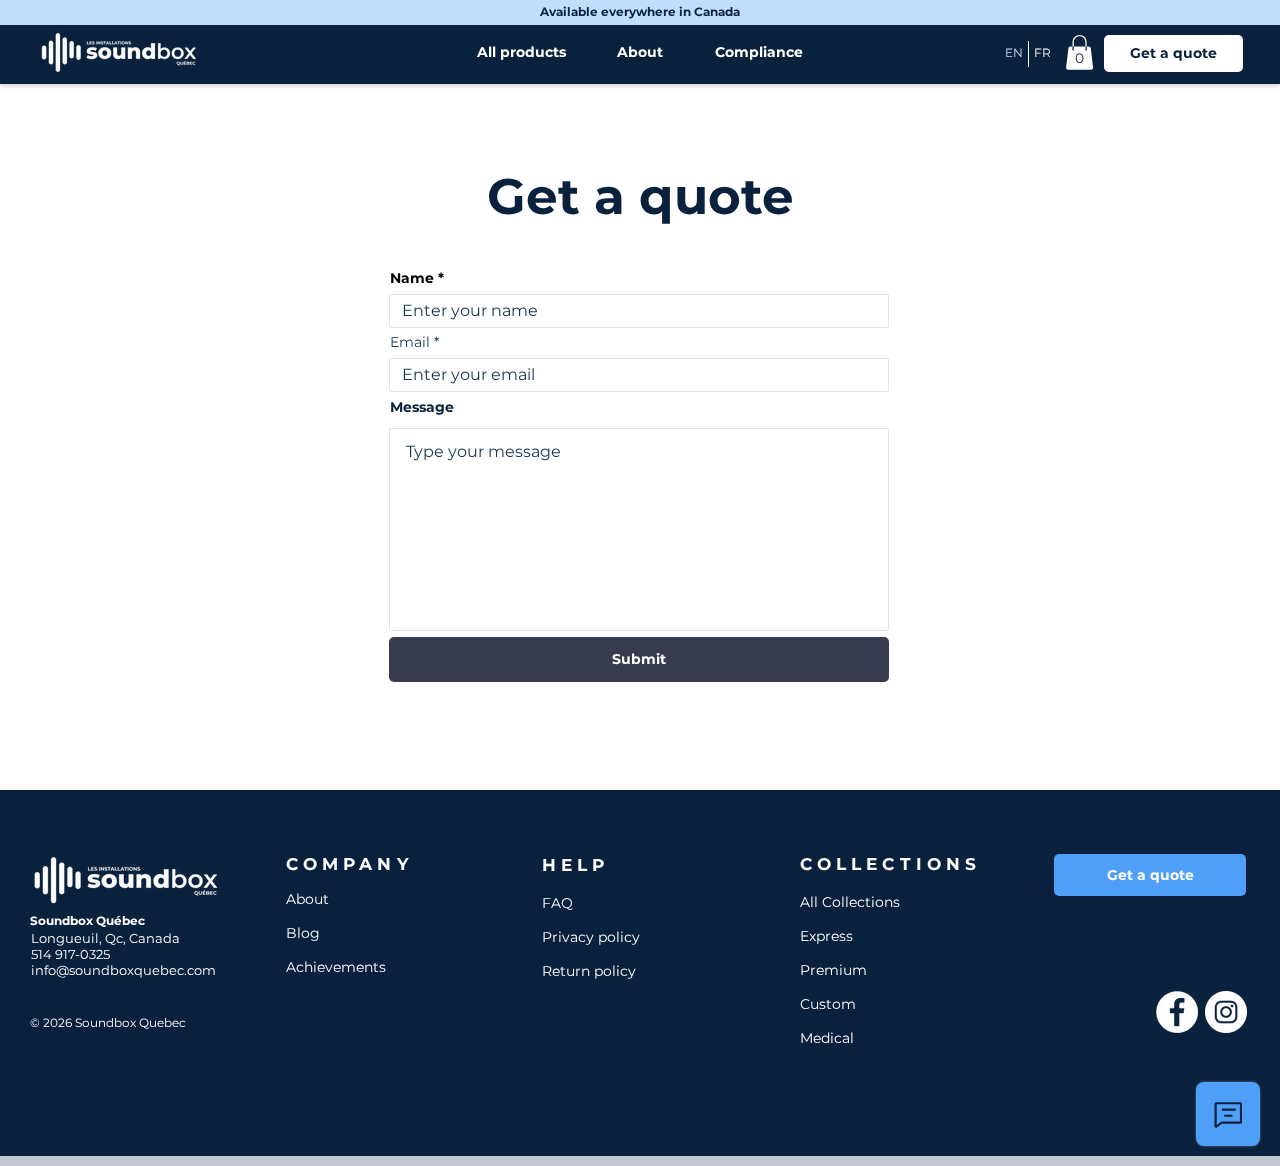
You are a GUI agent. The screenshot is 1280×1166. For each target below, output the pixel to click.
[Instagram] (1226, 1012)
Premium (833, 970)
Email (410, 342)
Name (412, 278)
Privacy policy (591, 937)
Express (826, 936)
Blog (303, 933)
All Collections (850, 902)
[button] (1079, 52)
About (307, 899)
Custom (828, 1004)
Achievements (336, 967)
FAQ (557, 903)
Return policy (589, 971)
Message (422, 407)
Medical (827, 1038)
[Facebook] (1177, 1012)
